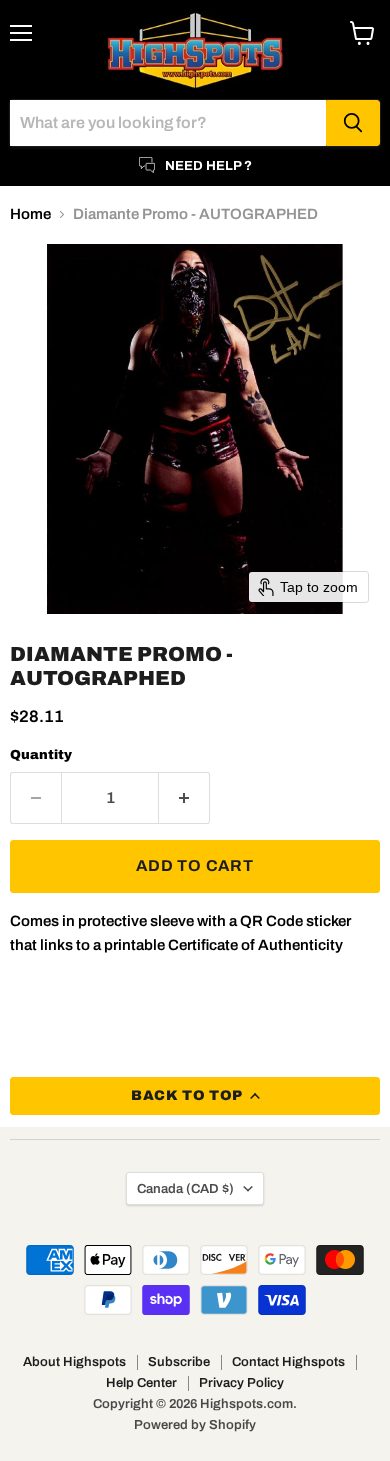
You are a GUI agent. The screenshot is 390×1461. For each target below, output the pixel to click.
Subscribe (179, 1362)
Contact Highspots (288, 1362)
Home (30, 214)
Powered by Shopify (195, 1425)
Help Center (141, 1383)
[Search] (353, 123)
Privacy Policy (241, 1383)
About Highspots (74, 1362)
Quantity (41, 754)
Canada (185, 1188)
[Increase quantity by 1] (184, 798)
